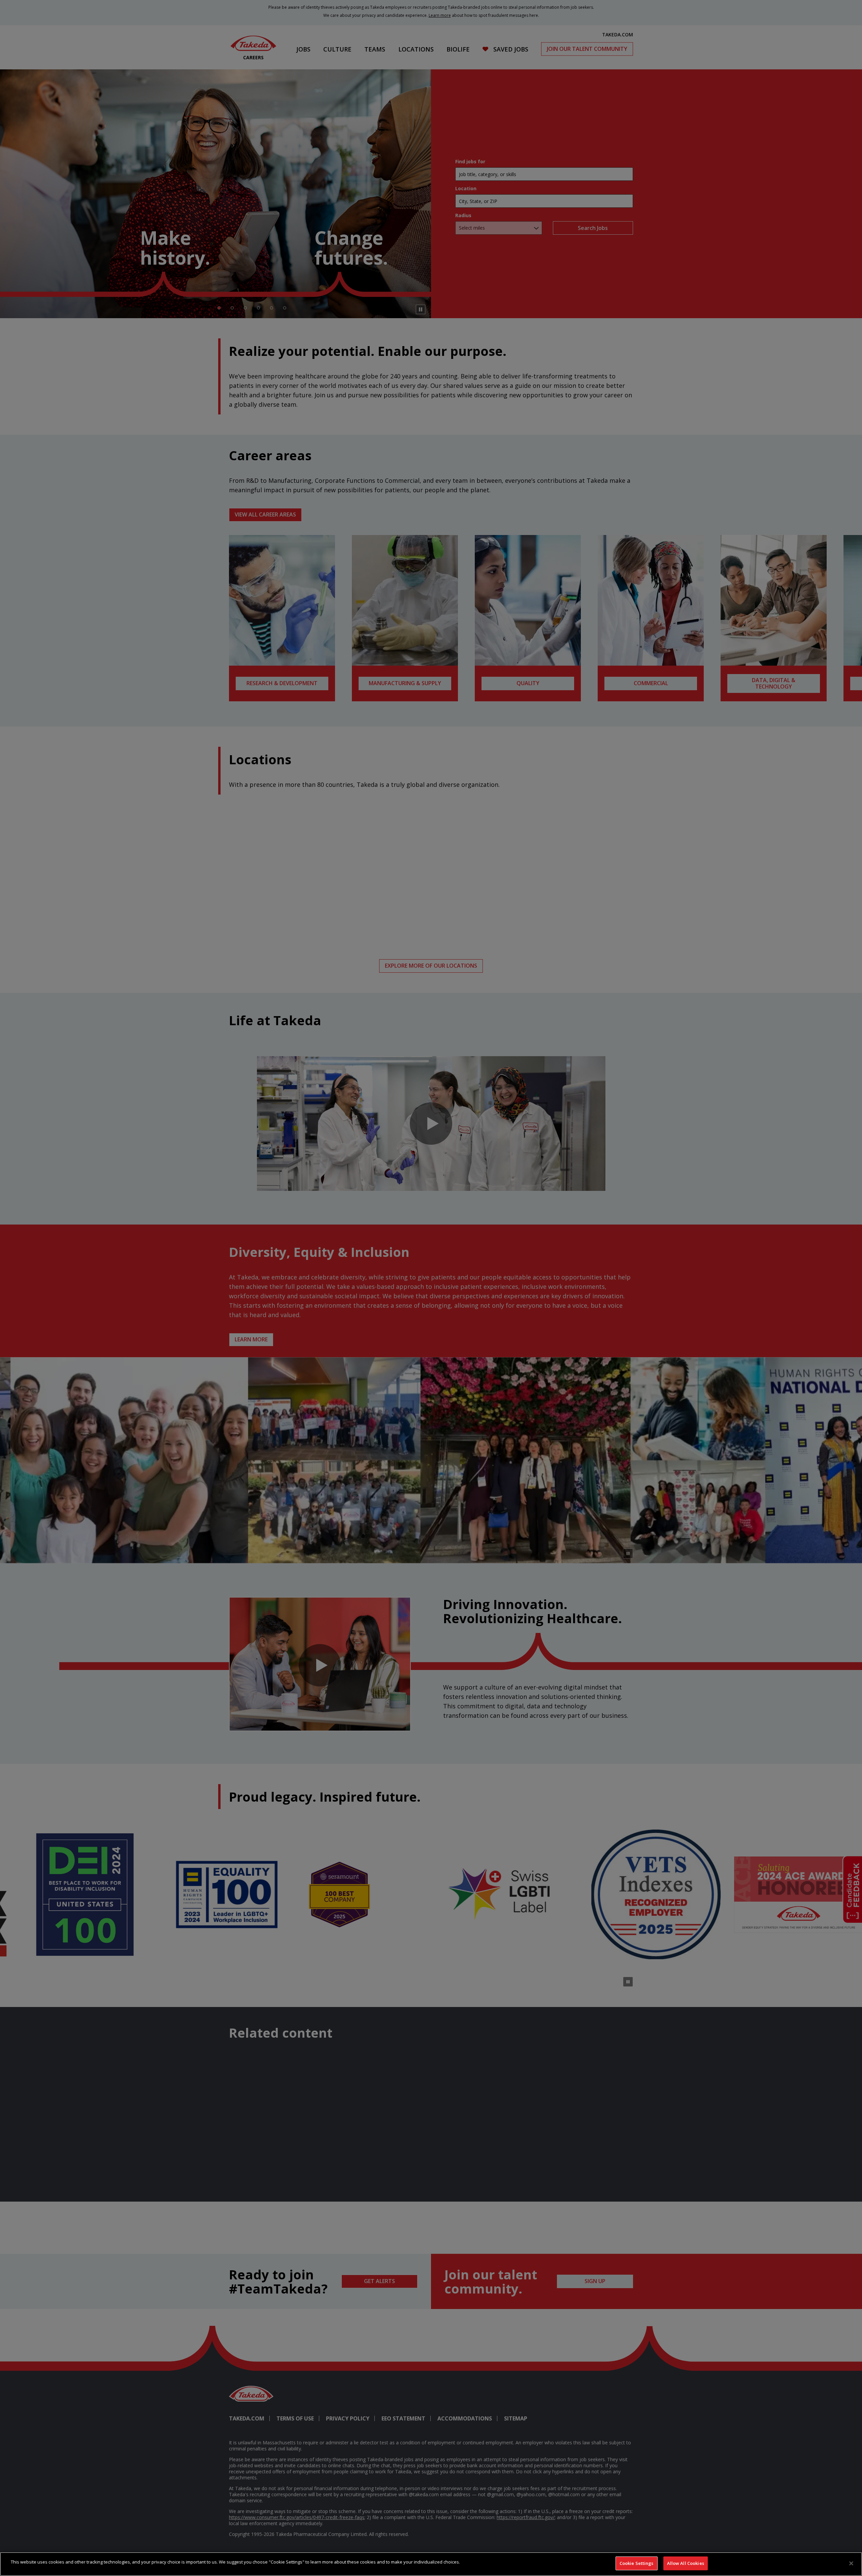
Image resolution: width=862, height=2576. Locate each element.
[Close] (851, 2563)
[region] (431, 2564)
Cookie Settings (637, 2563)
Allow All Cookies (686, 2563)
